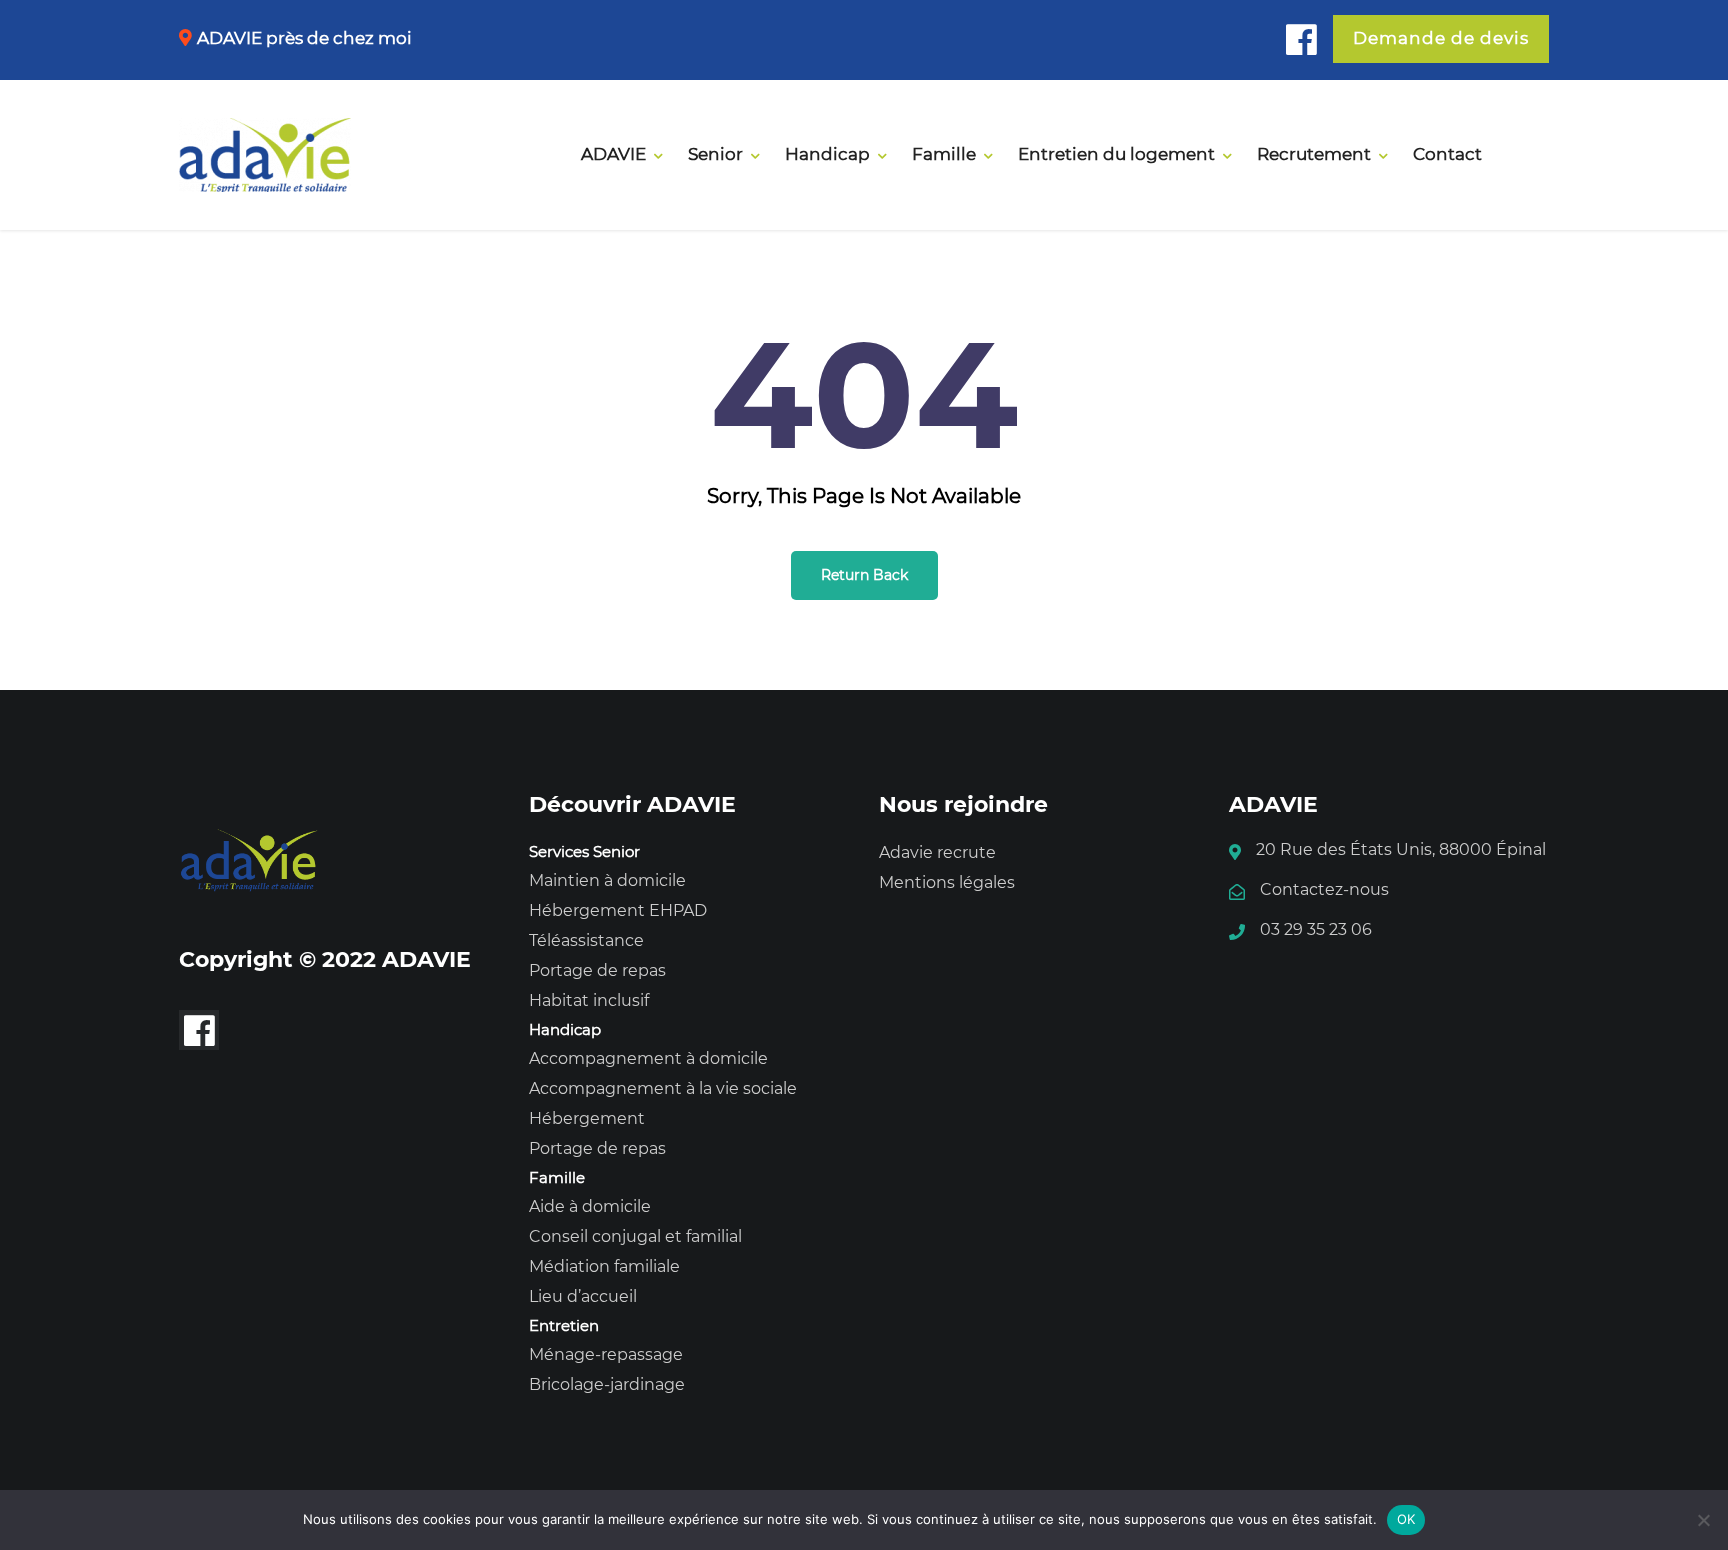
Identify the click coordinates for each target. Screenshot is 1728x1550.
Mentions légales (947, 882)
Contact (1447, 154)
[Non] (1703, 1520)
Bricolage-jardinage (607, 1384)
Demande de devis (1441, 38)
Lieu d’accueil (583, 1296)
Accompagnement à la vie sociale (663, 1088)
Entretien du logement (1116, 154)
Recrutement (1314, 154)
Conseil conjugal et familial (635, 1236)
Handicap (827, 154)
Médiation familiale (604, 1266)
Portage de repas (597, 970)
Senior (715, 154)
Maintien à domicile (607, 880)
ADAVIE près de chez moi (304, 38)
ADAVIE (613, 154)
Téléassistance (586, 940)
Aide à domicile (590, 1206)
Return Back (864, 575)
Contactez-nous (1324, 889)
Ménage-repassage (606, 1354)
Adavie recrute (937, 852)
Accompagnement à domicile (648, 1058)
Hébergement (587, 1118)
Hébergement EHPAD (618, 910)
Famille (944, 154)
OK (1406, 1519)
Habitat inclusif (589, 1000)
